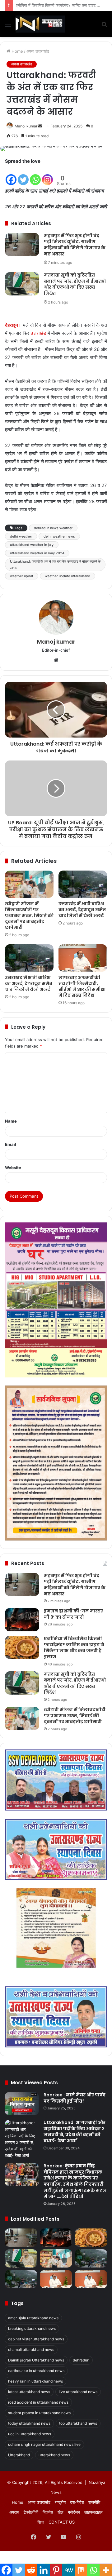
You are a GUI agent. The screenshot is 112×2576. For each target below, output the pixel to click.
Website (13, 1168)
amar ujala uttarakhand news (33, 2318)
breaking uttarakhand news (32, 2328)
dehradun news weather (53, 528)
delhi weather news (59, 536)
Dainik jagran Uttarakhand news (36, 2360)
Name (11, 1121)
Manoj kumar (26, 126)
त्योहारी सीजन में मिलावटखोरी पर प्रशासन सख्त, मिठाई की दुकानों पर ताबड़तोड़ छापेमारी (29, 916)
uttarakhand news (54, 2455)
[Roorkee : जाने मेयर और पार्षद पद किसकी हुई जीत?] (22, 2104)
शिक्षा (41, 2522)
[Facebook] (11, 176)
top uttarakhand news (78, 2423)
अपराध (14, 2512)
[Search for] (104, 26)
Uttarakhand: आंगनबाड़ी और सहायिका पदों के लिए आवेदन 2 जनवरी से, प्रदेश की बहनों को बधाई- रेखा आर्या (75, 2132)
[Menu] (8, 26)
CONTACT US (62, 2522)
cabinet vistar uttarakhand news (36, 2339)
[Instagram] (47, 176)
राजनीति (94, 2502)
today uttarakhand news (29, 2423)
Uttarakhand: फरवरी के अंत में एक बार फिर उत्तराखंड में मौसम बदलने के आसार (55, 565)
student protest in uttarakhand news (39, 2413)
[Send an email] (40, 126)
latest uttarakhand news (29, 2392)
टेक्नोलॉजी (31, 2512)
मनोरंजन (74, 2512)
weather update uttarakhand (68, 576)
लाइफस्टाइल (93, 2512)
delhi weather (21, 536)
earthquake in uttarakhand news (36, 2371)
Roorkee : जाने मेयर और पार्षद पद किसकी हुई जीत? (75, 2098)
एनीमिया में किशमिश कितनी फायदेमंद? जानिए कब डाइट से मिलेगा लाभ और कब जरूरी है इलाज (74, 1648)
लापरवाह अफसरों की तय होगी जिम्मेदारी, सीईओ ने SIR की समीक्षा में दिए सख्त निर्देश (82, 986)
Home (17, 51)
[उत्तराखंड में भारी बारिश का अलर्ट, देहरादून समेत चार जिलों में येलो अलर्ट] (83, 884)
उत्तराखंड (38, 333)
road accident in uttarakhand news (38, 2402)
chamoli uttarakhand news (31, 2350)
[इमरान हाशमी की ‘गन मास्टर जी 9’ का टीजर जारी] (22, 1620)
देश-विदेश (77, 2502)
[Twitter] (23, 176)
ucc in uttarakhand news (30, 2434)
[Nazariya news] (40, 24)
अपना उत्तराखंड (38, 51)
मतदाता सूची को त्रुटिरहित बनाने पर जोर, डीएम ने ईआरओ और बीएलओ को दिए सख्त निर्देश (75, 284)
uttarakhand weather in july (32, 545)
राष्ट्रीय (60, 2502)
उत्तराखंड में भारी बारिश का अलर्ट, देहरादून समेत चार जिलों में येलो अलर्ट (82, 910)
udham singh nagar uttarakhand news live (44, 2444)
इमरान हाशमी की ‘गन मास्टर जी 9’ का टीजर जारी (73, 1614)
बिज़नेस (48, 2512)
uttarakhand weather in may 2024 (37, 553)
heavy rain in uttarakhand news (35, 2381)
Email (11, 1144)
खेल (61, 2512)
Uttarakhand (19, 2455)
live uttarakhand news (78, 2392)
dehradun (81, 2360)
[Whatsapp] (35, 176)
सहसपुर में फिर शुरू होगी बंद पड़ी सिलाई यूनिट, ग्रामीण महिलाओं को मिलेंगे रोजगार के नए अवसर (75, 245)
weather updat (22, 576)
